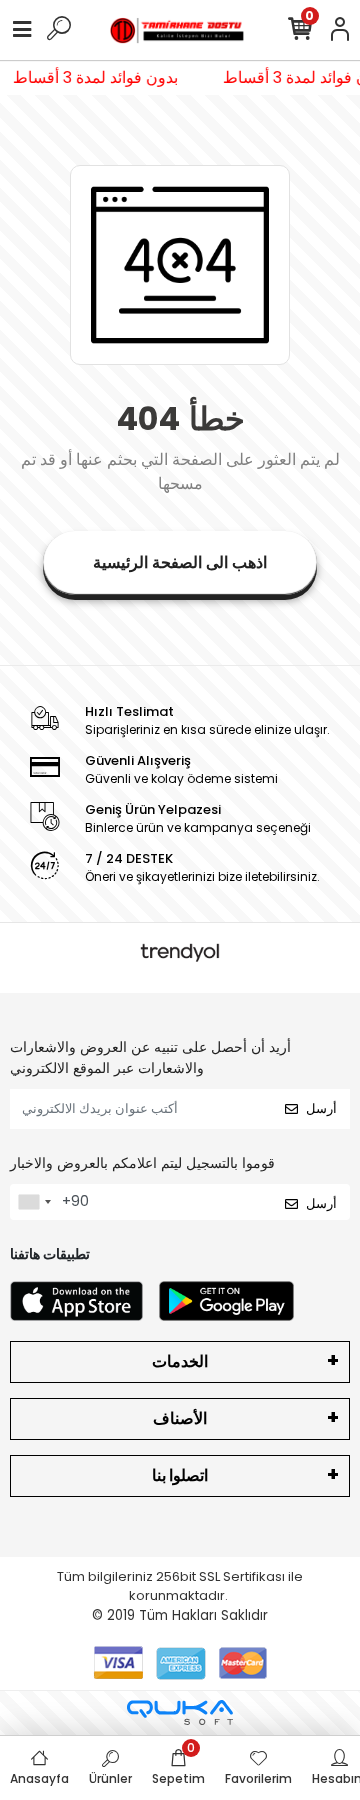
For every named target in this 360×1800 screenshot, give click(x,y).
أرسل (321, 1108)
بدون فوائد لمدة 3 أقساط (98, 77)
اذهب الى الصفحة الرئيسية (180, 562)
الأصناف (180, 1418)
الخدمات (180, 1361)
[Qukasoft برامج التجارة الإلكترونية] (180, 1712)
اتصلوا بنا (180, 1475)
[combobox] (34, 1202)
